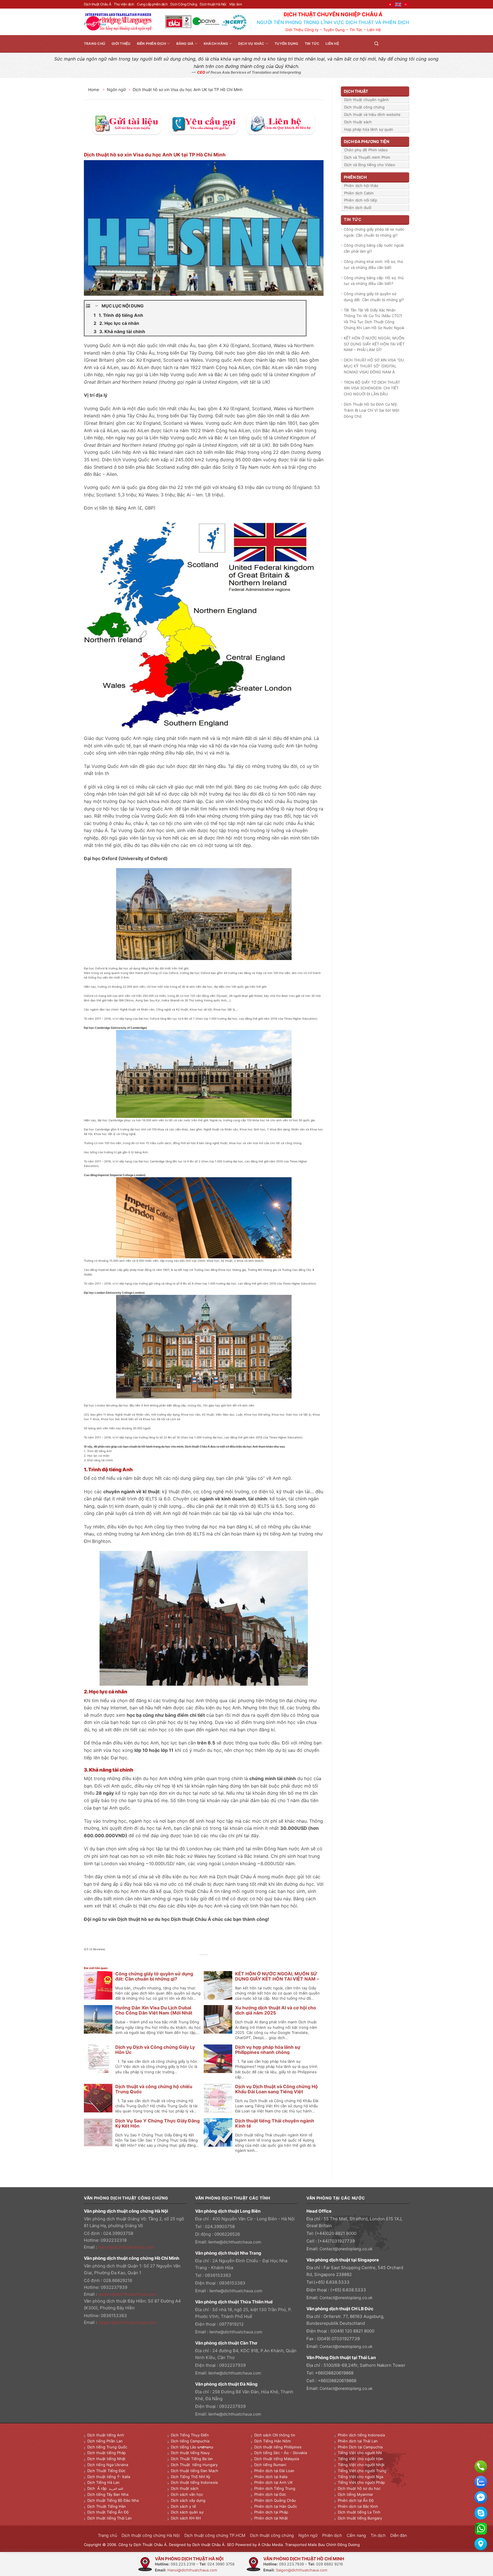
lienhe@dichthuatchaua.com (235, 2242)
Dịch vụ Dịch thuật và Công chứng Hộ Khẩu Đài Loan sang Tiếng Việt (276, 2089)
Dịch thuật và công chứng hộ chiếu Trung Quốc (154, 2089)
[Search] (376, 44)
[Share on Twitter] (198, 1961)
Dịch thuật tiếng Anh (106, 2435)
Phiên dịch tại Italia (271, 2477)
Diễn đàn (399, 2535)
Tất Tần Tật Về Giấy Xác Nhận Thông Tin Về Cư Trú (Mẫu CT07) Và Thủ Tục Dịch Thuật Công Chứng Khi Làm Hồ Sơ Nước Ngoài (374, 319)
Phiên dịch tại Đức (270, 2494)
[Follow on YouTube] (406, 44)
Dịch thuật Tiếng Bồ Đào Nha (113, 2500)
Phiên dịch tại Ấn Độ (356, 2500)
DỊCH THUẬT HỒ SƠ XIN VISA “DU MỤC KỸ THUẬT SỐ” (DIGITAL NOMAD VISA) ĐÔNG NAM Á (374, 366)
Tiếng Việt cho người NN (360, 2453)
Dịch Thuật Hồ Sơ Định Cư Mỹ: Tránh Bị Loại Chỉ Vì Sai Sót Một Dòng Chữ (372, 410)
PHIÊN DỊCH (355, 177)
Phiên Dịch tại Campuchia (360, 2447)
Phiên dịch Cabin (359, 193)
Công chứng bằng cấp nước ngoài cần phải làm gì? (374, 248)
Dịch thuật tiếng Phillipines (278, 2447)
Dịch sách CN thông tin (275, 2435)
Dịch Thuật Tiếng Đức (106, 2471)
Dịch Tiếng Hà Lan (103, 2482)
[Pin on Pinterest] (210, 1961)
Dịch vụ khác (251, 44)
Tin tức (312, 44)
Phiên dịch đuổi (358, 208)
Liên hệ (332, 44)
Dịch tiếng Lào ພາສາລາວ (192, 2447)
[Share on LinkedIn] (217, 1961)
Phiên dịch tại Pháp (271, 2512)
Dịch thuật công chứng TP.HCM (215, 2535)
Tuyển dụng (286, 44)
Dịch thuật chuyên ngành (366, 100)
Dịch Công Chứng (184, 4)
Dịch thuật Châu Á (97, 4)
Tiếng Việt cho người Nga (360, 2477)
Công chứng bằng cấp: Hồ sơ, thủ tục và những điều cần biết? (374, 281)
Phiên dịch (332, 2535)
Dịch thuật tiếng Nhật (106, 2459)
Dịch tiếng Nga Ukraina (108, 2465)
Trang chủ (95, 44)
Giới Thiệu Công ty (302, 30)
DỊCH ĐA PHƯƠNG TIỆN (366, 141)
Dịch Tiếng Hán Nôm (272, 2441)
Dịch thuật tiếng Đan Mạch (195, 2471)
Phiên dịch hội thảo (361, 186)
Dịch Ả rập (98, 2488)
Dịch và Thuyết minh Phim (367, 157)
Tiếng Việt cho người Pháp (361, 2482)
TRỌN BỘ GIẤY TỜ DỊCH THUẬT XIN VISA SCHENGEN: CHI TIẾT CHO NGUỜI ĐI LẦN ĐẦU (372, 388)
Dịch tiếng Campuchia (190, 2441)
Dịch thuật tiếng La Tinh (359, 2512)
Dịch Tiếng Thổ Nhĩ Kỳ (191, 2477)
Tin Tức (356, 30)
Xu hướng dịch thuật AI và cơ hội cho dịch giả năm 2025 (276, 2010)
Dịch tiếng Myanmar (355, 2494)
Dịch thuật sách (358, 122)
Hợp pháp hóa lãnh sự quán (369, 129)
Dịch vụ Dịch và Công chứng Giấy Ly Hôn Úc (155, 2050)
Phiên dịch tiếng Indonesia (361, 2435)
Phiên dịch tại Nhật (271, 2518)
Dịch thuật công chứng (364, 107)
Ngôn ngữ (116, 89)
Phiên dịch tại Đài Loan (274, 2471)
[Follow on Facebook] (385, 44)
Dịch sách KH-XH (186, 2518)
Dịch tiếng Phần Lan (105, 2441)
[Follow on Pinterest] (399, 44)
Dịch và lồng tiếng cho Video (370, 165)
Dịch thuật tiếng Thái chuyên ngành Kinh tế (275, 2123)
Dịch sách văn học (187, 2494)
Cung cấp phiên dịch (152, 4)
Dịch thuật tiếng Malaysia (277, 2459)
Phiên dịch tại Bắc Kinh (358, 2506)
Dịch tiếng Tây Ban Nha (108, 2494)
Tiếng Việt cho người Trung (362, 2471)
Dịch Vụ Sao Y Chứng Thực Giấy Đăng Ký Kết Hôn (157, 2123)
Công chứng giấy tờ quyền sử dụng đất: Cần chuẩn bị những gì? (154, 1976)
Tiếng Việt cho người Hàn (360, 2459)
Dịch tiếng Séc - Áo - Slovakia (281, 2453)
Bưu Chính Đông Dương (339, 2545)
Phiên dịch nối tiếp (361, 200)
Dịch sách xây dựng (188, 2500)
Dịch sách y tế (183, 2506)
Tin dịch (378, 2535)
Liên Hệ (374, 30)
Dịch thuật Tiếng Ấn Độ (108, 2512)
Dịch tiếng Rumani (270, 2465)
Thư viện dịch (124, 4)
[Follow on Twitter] (392, 44)
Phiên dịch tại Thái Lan (358, 2441)
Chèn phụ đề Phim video (366, 150)
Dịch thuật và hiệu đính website (372, 114)
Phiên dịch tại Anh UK (273, 2482)
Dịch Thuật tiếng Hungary (194, 2465)
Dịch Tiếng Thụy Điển (190, 2435)
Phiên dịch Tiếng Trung (275, 2488)
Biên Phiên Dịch (152, 44)
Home (94, 89)
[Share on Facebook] (191, 1961)
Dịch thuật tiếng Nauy (190, 2453)
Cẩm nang (356, 2535)
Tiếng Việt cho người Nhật (361, 2465)
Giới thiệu (121, 44)
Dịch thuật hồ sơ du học (359, 2488)
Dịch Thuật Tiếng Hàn (107, 2506)
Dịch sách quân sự (187, 2512)
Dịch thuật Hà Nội (213, 4)
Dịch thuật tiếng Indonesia (194, 2482)
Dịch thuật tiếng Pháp (107, 2453)
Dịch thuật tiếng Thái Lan (110, 2518)
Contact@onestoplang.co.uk (346, 2249)
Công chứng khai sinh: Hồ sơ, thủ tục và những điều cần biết (373, 264)
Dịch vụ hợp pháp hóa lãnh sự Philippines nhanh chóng (268, 2050)
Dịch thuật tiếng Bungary (360, 2518)
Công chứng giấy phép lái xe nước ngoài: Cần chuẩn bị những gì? (374, 232)
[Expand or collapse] (97, 306)
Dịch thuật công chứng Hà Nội (151, 2535)
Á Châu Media (270, 2545)
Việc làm (236, 4)
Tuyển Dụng (334, 30)
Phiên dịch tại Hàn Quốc (276, 2506)
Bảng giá (185, 44)
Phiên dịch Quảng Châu (275, 2500)
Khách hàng (216, 44)
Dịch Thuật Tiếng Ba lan (192, 2459)
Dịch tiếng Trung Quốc (107, 2447)
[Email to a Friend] (204, 1961)
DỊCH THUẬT (356, 91)
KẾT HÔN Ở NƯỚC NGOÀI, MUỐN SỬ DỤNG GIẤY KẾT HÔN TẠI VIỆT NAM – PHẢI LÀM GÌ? (277, 1979)
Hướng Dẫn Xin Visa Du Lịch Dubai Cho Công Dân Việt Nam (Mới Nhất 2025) (154, 2013)
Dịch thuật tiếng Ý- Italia (109, 2477)
